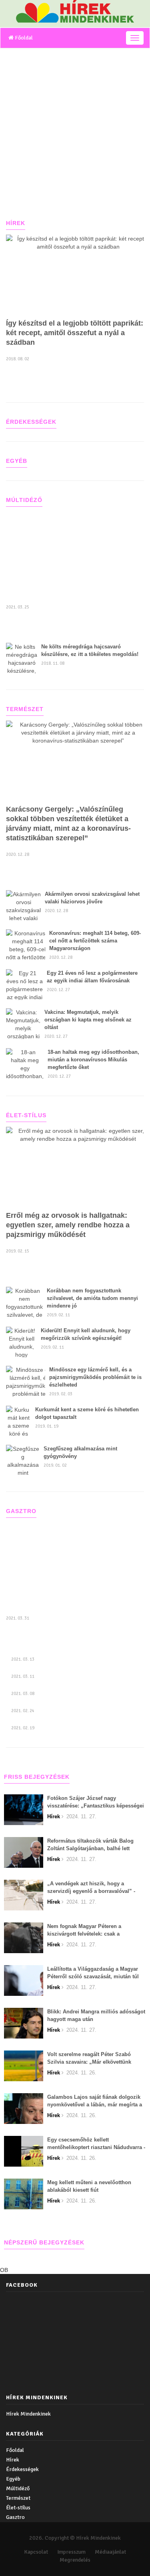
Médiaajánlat (110, 2552)
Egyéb (13, 2479)
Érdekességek (22, 2469)
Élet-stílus (18, 2508)
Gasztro (15, 2517)
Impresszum (71, 2552)
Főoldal (23, 38)
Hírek (13, 2460)
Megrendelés (75, 2560)
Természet (18, 2498)
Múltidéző (18, 2488)
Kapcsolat (36, 2552)
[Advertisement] (75, 127)
